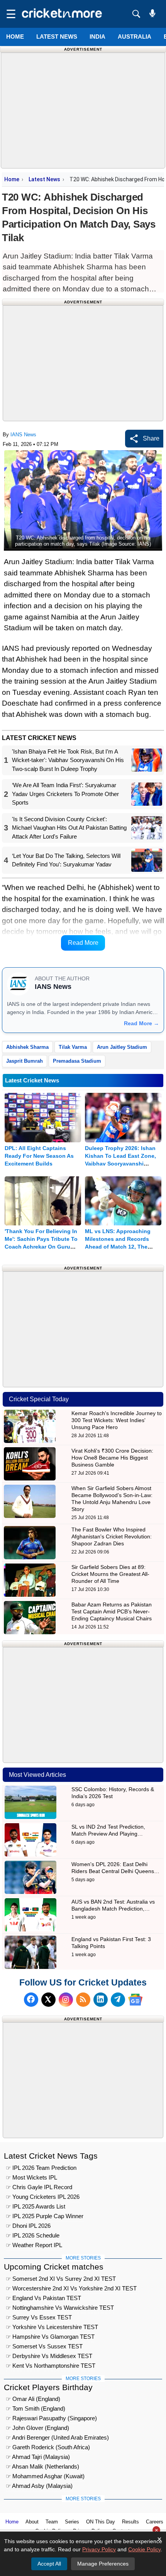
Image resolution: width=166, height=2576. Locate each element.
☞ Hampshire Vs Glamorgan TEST (50, 2337)
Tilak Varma (73, 1047)
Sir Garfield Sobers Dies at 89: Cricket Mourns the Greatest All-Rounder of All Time (110, 1574)
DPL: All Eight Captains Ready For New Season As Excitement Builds (39, 1156)
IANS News (23, 435)
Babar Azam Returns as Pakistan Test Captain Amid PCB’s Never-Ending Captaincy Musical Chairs (112, 1611)
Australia (135, 37)
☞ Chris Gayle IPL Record (39, 2187)
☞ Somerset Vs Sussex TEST (44, 2346)
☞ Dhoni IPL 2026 (28, 2226)
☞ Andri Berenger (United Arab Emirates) (57, 2437)
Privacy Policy (99, 2549)
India (97, 37)
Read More (83, 943)
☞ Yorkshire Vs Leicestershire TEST (52, 2327)
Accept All (49, 2564)
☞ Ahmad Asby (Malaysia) (39, 2486)
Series (72, 2522)
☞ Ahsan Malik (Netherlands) (42, 2466)
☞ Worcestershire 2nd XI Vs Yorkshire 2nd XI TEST (71, 2288)
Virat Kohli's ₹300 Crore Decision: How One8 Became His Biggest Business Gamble (112, 1458)
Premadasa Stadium (77, 1061)
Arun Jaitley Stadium (122, 1047)
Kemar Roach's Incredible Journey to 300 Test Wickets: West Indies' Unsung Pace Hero (117, 1420)
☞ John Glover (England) (37, 2428)
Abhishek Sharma (27, 1047)
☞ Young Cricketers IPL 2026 (43, 2197)
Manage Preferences (103, 2564)
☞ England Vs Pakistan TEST (43, 2298)
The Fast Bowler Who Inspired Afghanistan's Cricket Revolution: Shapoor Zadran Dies (112, 1536)
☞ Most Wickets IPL (31, 2177)
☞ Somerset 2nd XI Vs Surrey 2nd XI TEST (61, 2279)
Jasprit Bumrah (25, 1061)
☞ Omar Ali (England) (33, 2399)
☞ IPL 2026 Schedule (33, 2235)
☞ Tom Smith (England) (36, 2408)
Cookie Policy (144, 2549)
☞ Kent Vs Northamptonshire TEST (51, 2366)
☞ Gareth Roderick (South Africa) (48, 2447)
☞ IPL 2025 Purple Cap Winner (45, 2216)
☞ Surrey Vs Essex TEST (39, 2317)
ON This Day (101, 2522)
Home (15, 37)
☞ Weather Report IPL (34, 2245)
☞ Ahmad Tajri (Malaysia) (38, 2457)
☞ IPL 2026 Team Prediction (41, 2168)
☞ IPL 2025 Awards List (36, 2206)
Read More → (141, 1023)
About (32, 2522)
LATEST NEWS (57, 37)
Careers (155, 2522)
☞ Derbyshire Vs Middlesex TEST (49, 2356)
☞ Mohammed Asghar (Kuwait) (45, 2476)
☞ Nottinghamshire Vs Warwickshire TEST (60, 2308)
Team (52, 2522)
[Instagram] (66, 2000)
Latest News (44, 179)
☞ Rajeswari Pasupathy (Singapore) (51, 2418)
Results (130, 2522)
